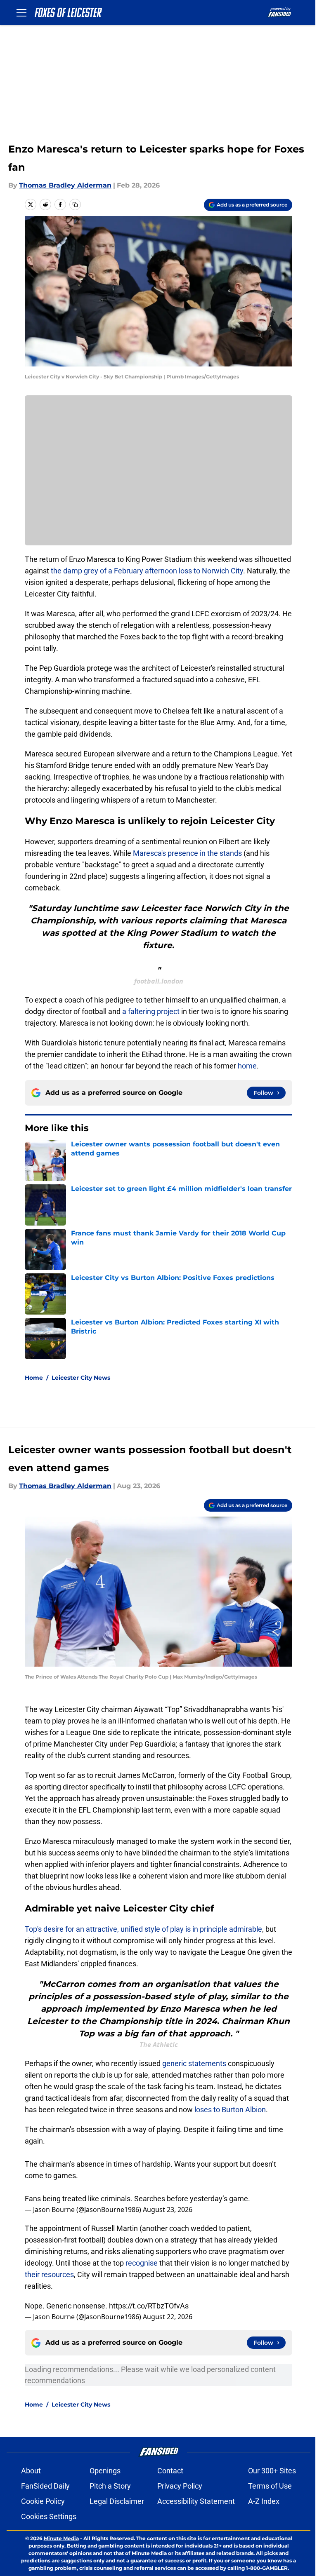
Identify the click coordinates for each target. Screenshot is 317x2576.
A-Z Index (264, 2501)
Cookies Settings (49, 2516)
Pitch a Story (110, 2486)
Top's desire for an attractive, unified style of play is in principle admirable (143, 1929)
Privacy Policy (180, 2486)
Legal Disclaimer (117, 2501)
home (247, 1066)
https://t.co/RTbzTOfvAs (149, 2306)
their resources (49, 2274)
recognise (142, 2263)
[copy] (75, 204)
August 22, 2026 (168, 2317)
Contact (170, 2471)
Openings (105, 2471)
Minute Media (61, 2538)
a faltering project (151, 1011)
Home (34, 1378)
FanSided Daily (45, 2486)
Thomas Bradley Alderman (65, 185)
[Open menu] (21, 12)
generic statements (195, 2063)
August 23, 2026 (168, 2210)
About (31, 2471)
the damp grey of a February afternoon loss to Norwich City (147, 571)
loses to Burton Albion (230, 2110)
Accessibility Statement (196, 2501)
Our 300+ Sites (272, 2471)
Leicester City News (81, 1378)
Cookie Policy (43, 2501)
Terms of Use (270, 2486)
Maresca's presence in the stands (187, 853)
